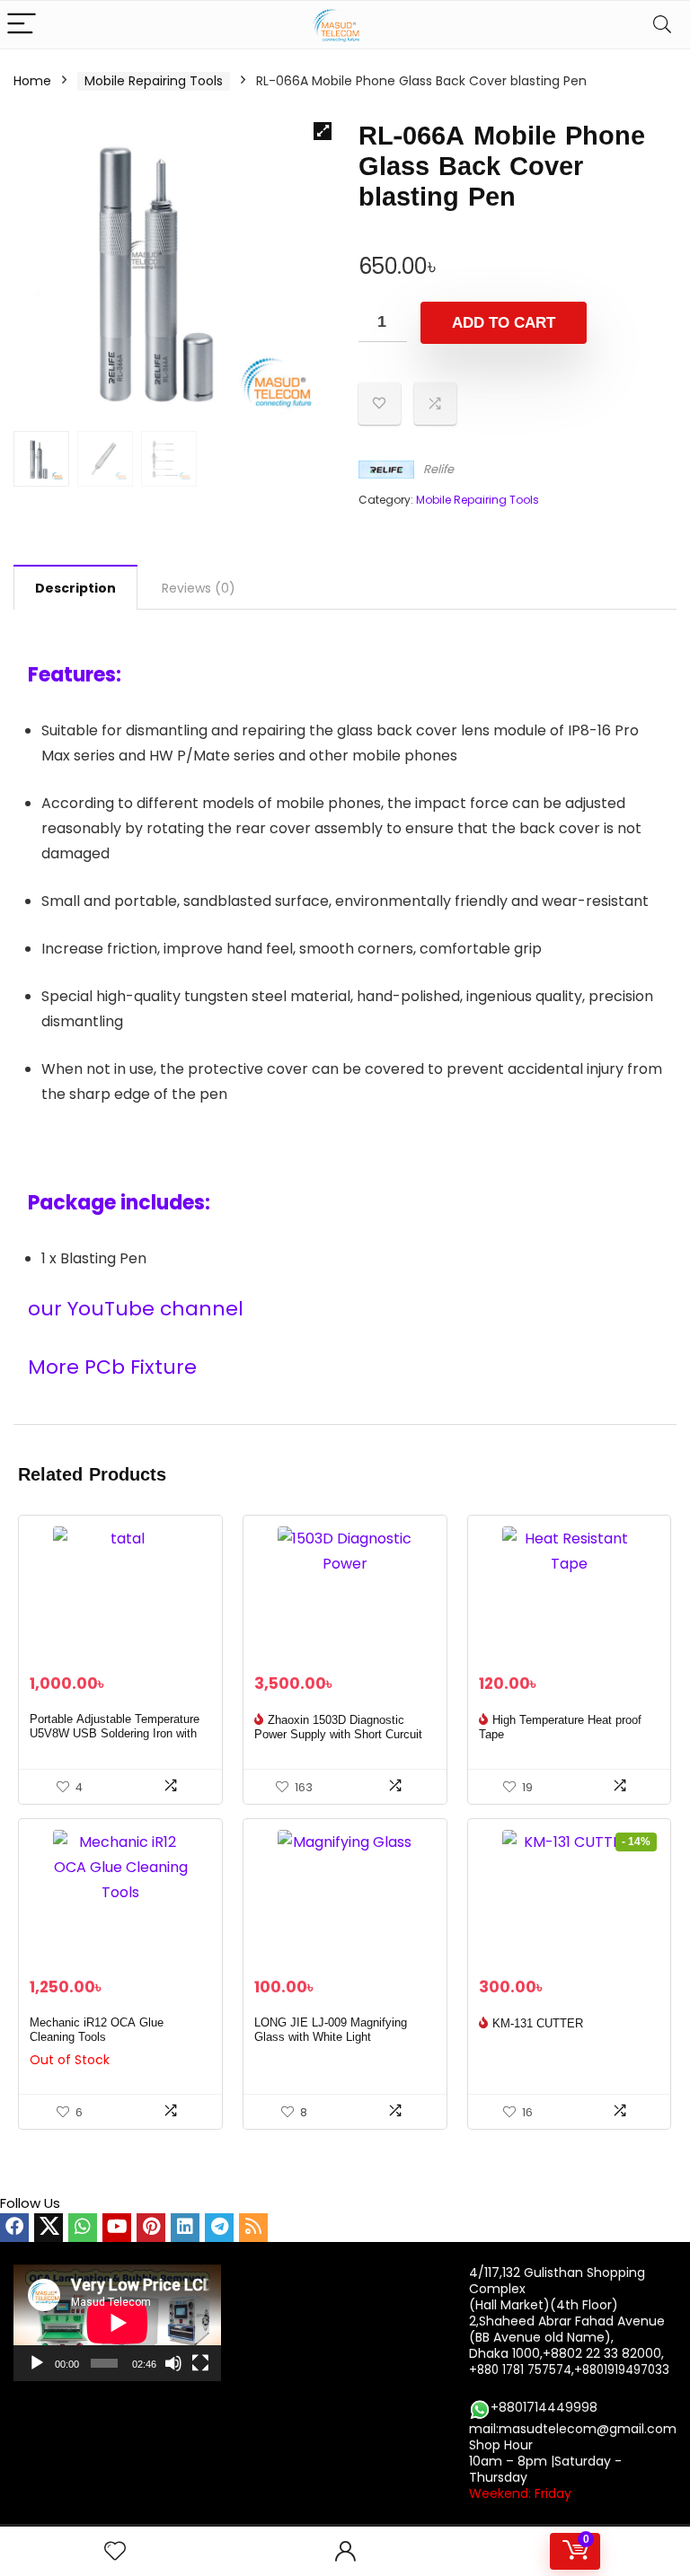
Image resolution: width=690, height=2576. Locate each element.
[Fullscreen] (200, 2363)
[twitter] (49, 2228)
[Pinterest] (151, 2228)
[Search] (662, 25)
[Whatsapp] (83, 2228)
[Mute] (173, 2363)
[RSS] (253, 2228)
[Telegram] (219, 2228)
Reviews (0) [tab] (199, 588)
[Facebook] (14, 2228)
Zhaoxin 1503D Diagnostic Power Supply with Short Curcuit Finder (338, 1735)
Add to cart (504, 323)
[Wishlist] (115, 2551)
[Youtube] (117, 2228)
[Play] (37, 2363)
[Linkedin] (185, 2228)
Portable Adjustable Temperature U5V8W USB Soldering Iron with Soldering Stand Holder (115, 1734)
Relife (438, 469)
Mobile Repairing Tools (154, 81)
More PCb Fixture (112, 1367)
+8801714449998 (544, 2407)
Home (32, 81)
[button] (323, 131)
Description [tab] (75, 588)
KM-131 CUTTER (538, 2024)
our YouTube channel (138, 1309)
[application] (117, 2323)
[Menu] (22, 25)
